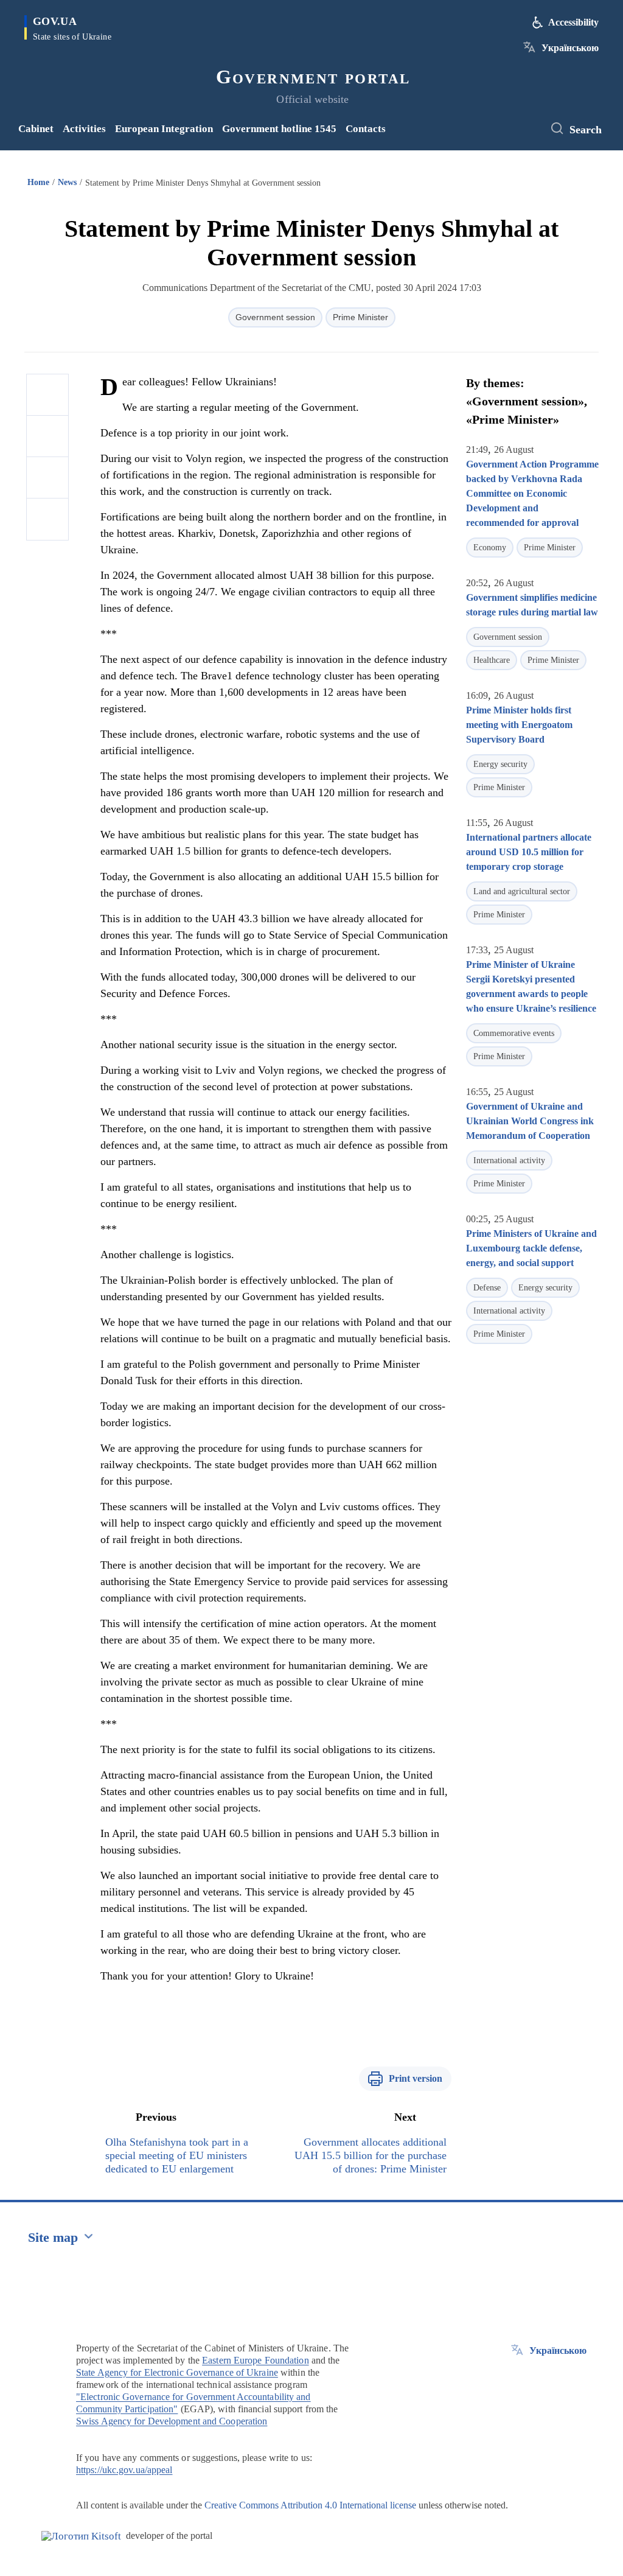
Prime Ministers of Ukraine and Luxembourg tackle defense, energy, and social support (531, 1248)
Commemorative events (514, 1033)
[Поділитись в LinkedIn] (47, 519)
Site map (53, 2237)
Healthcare (492, 660)
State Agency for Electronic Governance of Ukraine (177, 2372)
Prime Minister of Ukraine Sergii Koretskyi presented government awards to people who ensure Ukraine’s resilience (531, 986)
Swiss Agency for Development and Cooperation (172, 2421)
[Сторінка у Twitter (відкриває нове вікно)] (529, 129)
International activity (509, 1160)
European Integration (164, 129)
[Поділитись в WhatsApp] (47, 478)
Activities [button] (84, 129)
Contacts (366, 129)
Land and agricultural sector (522, 891)
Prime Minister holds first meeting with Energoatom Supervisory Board (519, 725)
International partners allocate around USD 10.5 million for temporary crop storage (529, 852)
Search (586, 130)
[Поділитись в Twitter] (47, 436)
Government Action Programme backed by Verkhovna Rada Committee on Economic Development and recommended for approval (532, 493)
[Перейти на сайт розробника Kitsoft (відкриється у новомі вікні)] (81, 2536)
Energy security (500, 764)
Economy (490, 548)
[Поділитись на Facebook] (47, 395)
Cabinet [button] (36, 129)
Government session (275, 317)
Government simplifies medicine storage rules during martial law (532, 605)
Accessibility (573, 22)
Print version (416, 2078)
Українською (570, 48)
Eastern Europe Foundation (256, 2360)
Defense (487, 1288)
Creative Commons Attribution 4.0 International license (310, 2505)
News (67, 182)
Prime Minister (360, 317)
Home (38, 182)
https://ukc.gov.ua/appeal (124, 2470)
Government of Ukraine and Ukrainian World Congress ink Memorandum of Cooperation (530, 1121)
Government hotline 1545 (279, 129)
